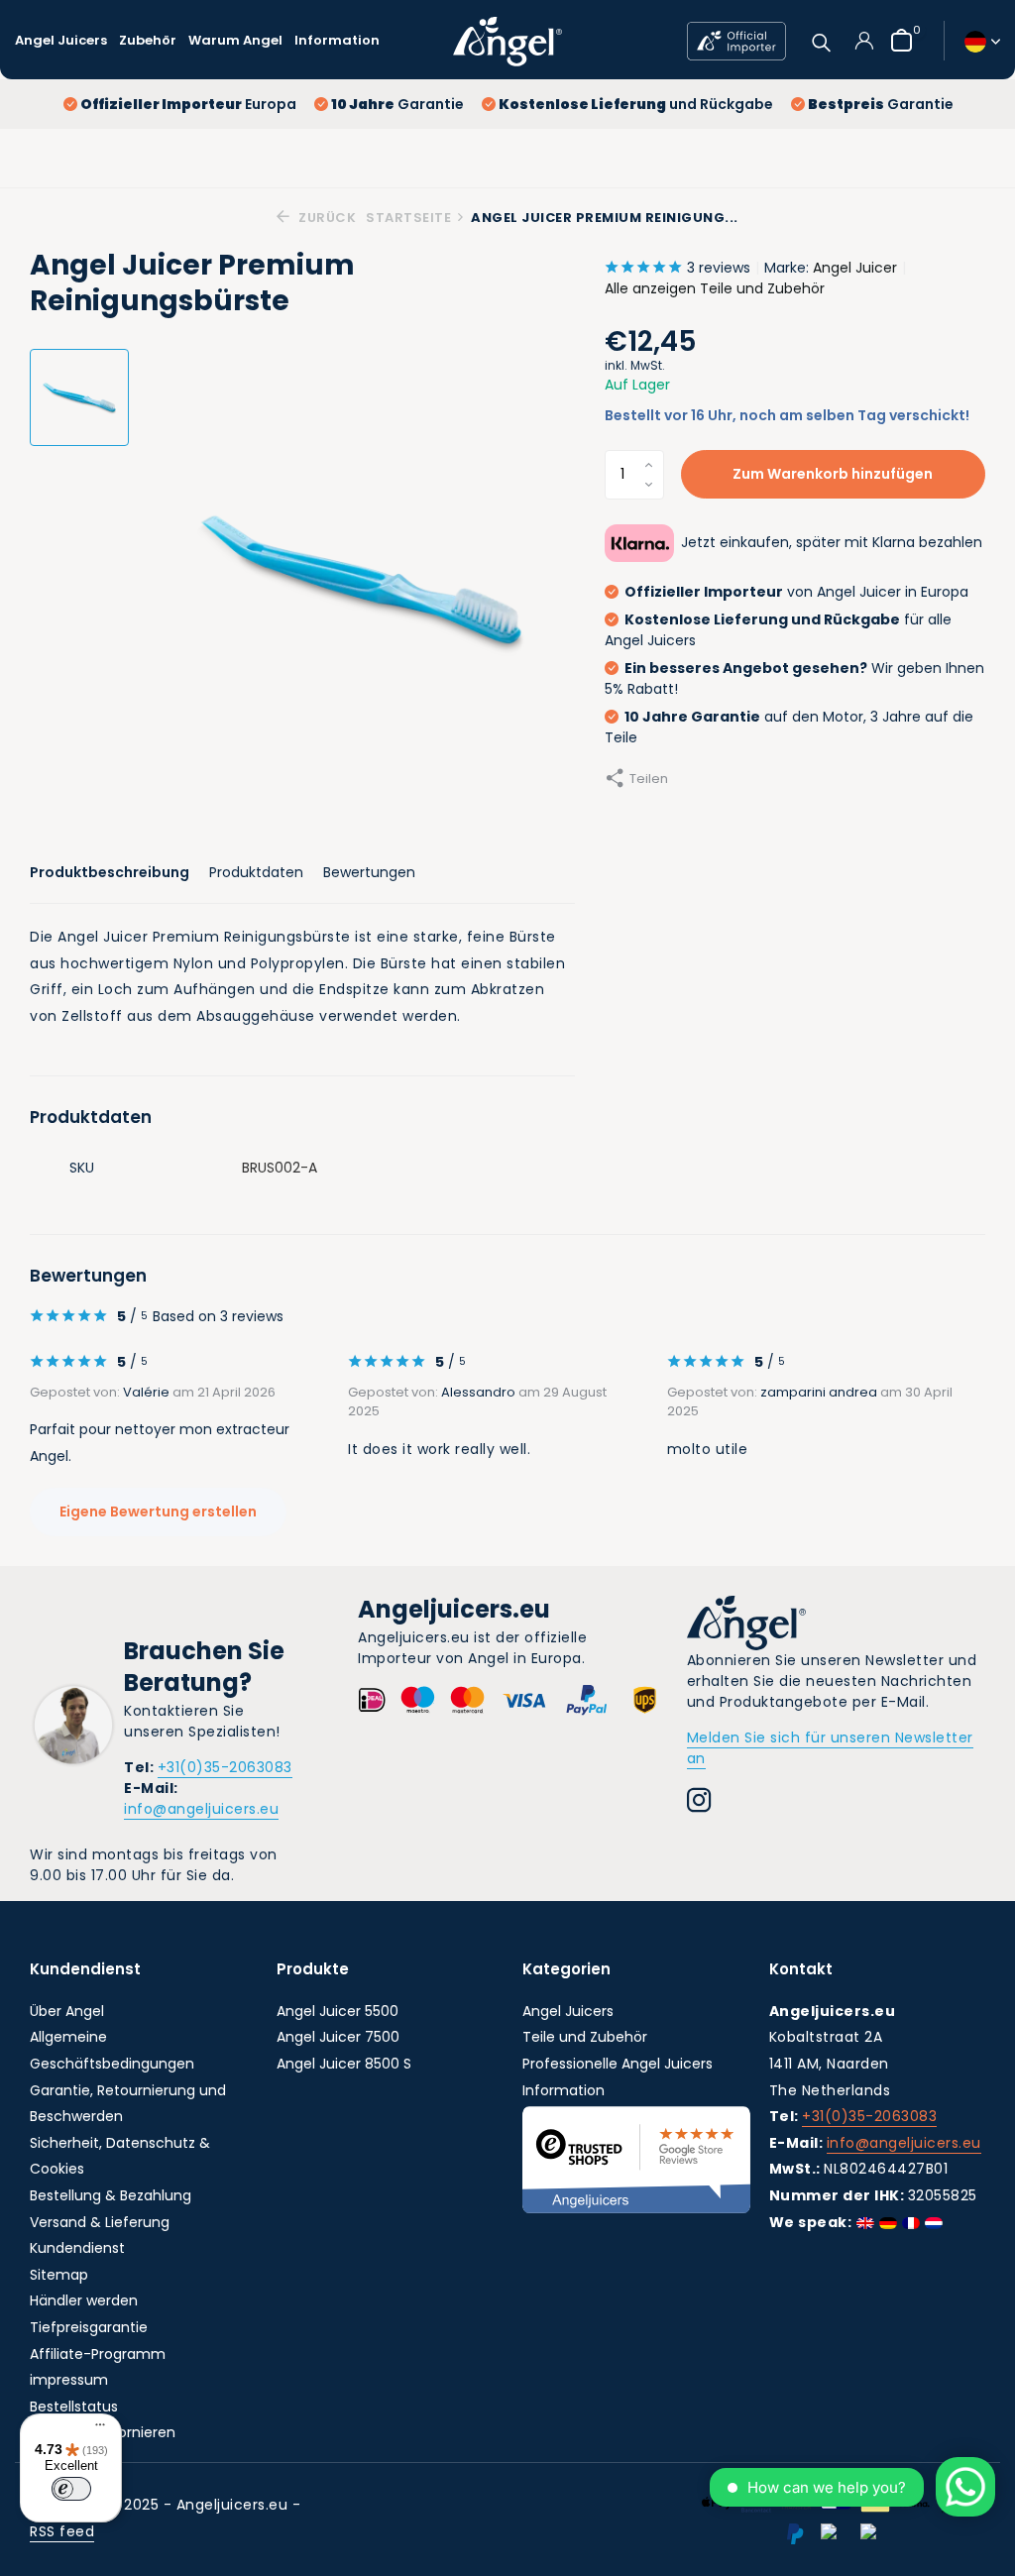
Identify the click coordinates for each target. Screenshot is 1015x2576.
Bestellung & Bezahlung (111, 2195)
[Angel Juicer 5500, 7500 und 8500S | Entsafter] (507, 41)
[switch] (71, 2489)
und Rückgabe (636, 104)
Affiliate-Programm (98, 2354)
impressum (69, 2380)
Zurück (326, 218)
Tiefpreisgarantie (89, 2327)
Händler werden (84, 2300)
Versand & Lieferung (100, 2222)
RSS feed (62, 2531)
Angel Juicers (61, 40)
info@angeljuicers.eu (201, 1809)
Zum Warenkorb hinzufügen (833, 474)
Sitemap (59, 2275)
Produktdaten (256, 872)
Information (337, 40)
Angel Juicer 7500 (338, 2037)
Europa (188, 104)
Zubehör (148, 40)
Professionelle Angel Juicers (618, 2064)
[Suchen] (821, 40)
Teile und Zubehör (585, 2037)
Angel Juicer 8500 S (344, 2064)
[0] (897, 40)
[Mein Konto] (864, 41)
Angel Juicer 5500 (338, 2011)
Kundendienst (77, 2248)
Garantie (397, 104)
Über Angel (67, 2011)
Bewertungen (369, 872)
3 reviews (719, 268)
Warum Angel (235, 40)
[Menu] (95, 2427)
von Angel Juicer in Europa (796, 592)
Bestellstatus (74, 2407)
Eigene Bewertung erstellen (158, 1512)
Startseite (408, 218)
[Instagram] (699, 1803)
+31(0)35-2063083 (225, 1767)
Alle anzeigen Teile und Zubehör (715, 288)
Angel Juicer (855, 268)
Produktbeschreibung (110, 872)
